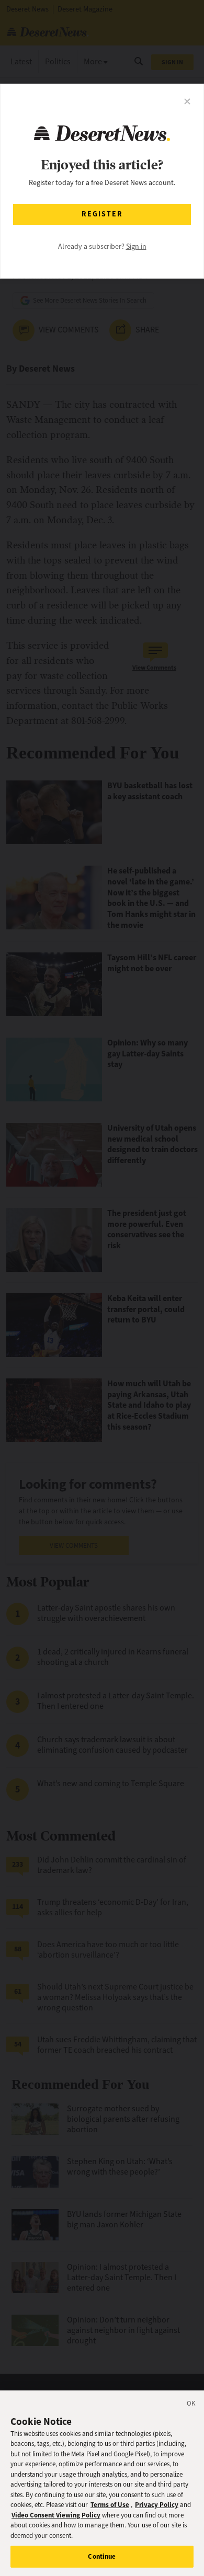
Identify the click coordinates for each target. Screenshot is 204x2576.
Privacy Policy (157, 2505)
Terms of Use (110, 2505)
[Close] (191, 2405)
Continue (102, 2556)
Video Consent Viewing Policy (56, 2515)
